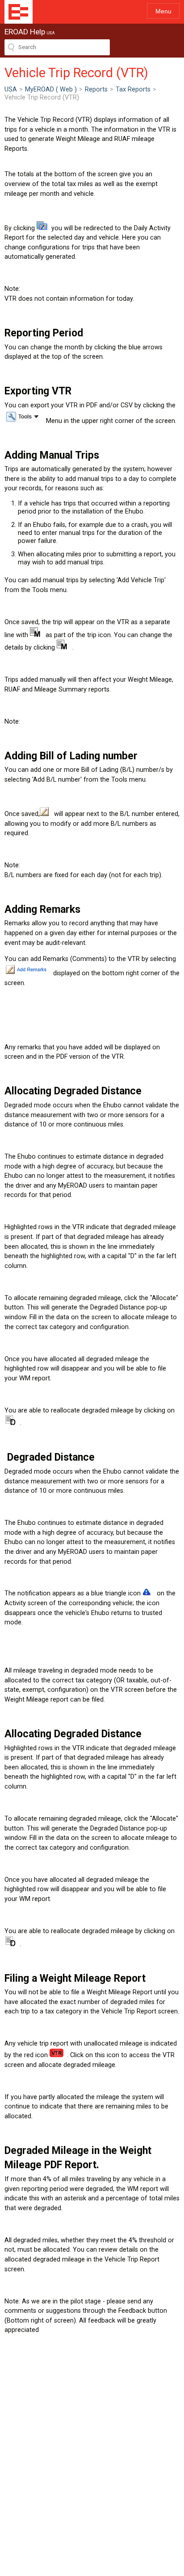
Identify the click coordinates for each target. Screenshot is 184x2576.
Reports (96, 89)
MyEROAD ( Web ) (51, 89)
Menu (163, 11)
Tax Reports (133, 89)
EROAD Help (19, 12)
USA (11, 89)
